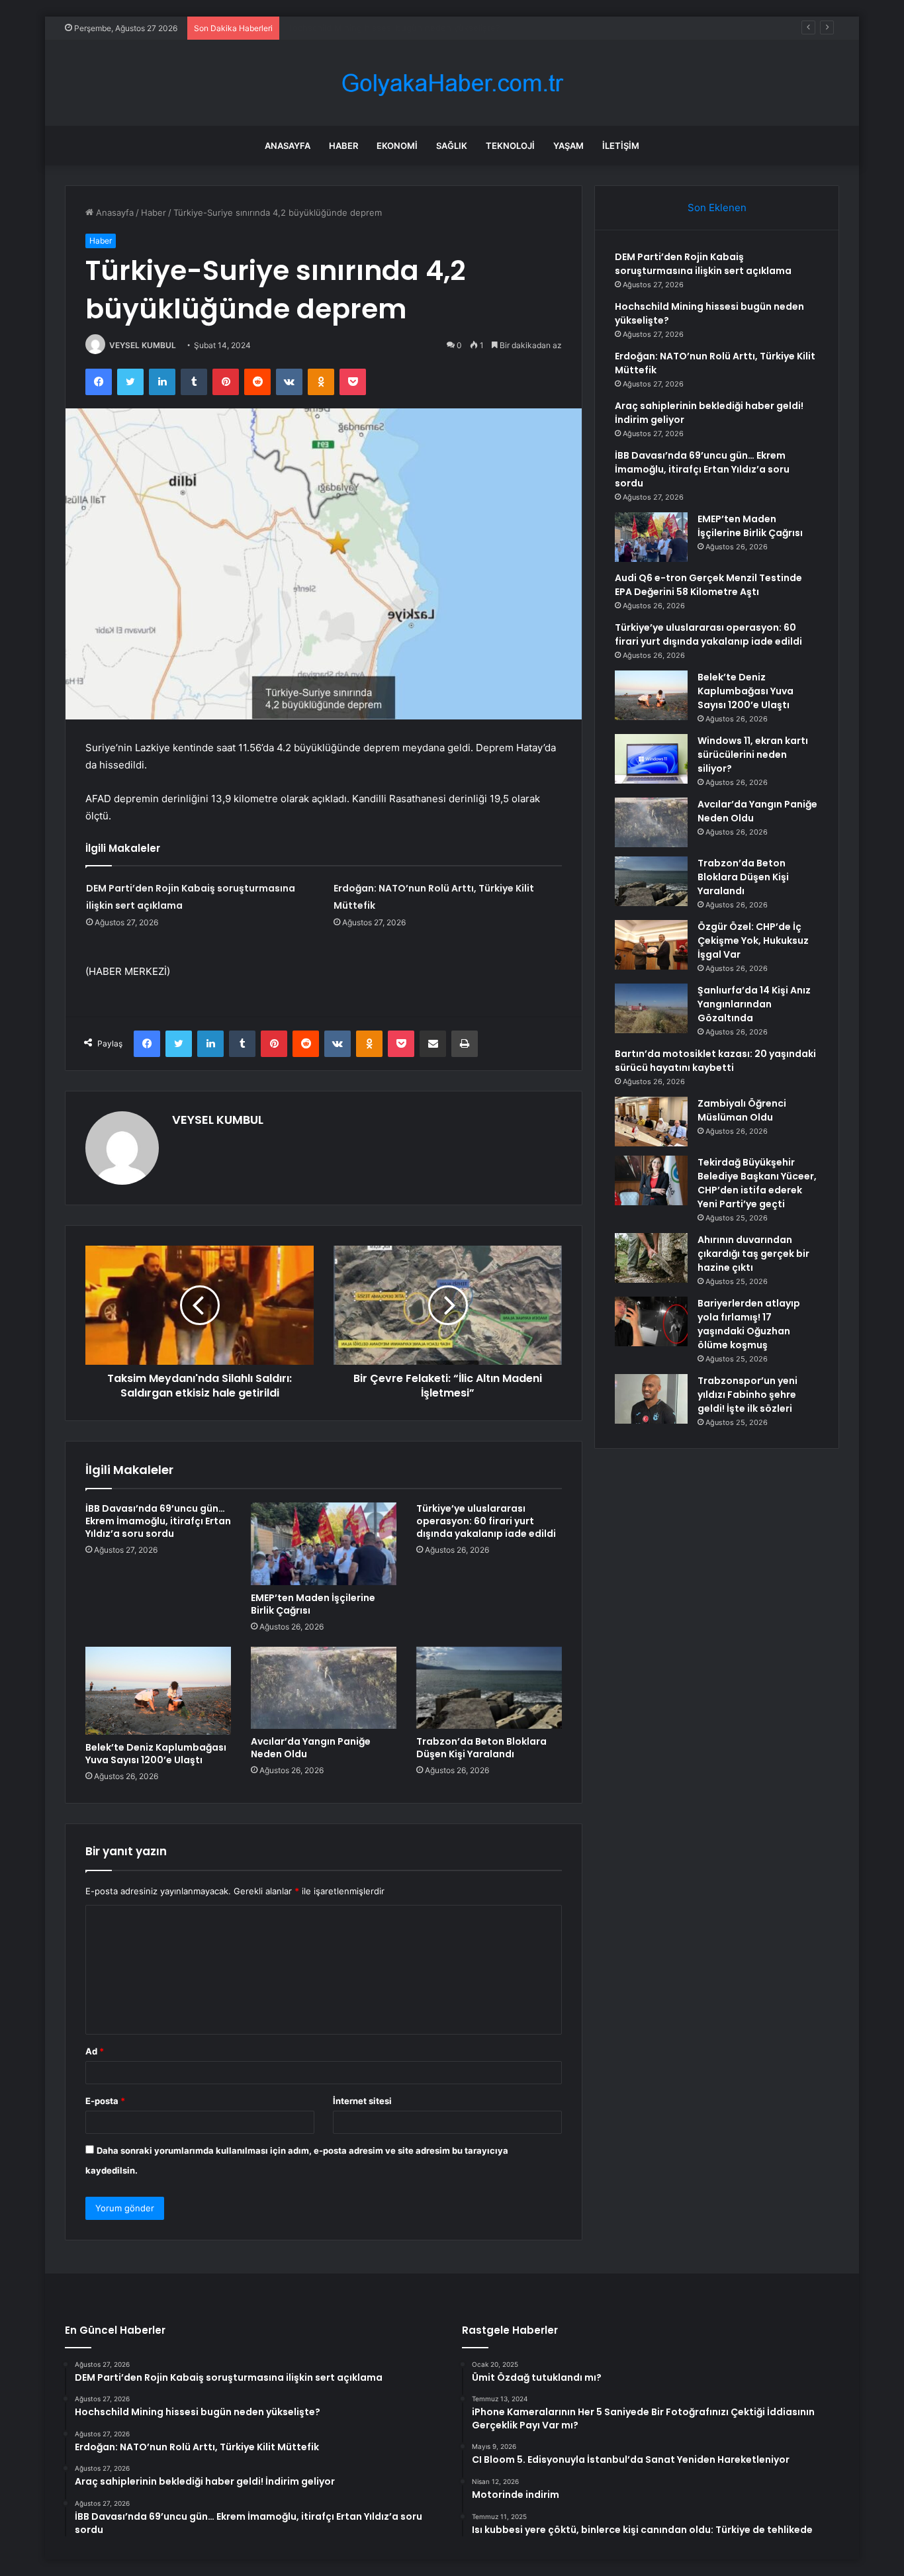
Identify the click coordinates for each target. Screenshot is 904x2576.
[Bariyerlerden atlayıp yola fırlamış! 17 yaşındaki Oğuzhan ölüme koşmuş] (651, 1321)
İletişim (621, 146)
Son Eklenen (717, 207)
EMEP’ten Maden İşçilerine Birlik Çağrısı (313, 1604)
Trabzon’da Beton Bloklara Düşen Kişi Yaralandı (481, 1748)
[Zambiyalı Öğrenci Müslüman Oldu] (651, 1122)
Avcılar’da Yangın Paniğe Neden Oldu (311, 1748)
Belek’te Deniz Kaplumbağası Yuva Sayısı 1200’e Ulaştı (156, 1754)
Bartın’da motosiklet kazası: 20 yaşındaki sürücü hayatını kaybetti (715, 1061)
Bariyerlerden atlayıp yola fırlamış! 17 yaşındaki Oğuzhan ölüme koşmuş (749, 1324)
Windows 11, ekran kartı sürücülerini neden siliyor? (753, 755)
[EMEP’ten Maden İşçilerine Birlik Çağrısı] (324, 1543)
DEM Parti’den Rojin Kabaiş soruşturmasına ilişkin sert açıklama (703, 264)
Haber (343, 146)
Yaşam (568, 146)
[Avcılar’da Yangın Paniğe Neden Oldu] (324, 1688)
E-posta (105, 2101)
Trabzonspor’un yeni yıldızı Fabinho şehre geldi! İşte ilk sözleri (747, 1395)
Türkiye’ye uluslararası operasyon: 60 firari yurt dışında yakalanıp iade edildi (486, 1521)
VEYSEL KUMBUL (143, 345)
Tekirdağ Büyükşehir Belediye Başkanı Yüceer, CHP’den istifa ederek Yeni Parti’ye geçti (757, 1183)
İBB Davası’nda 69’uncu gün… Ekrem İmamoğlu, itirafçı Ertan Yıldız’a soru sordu (158, 1521)
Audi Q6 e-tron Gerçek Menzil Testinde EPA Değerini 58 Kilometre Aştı (708, 585)
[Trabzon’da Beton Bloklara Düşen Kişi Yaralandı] (489, 1688)
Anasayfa (288, 146)
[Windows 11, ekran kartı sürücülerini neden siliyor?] (651, 759)
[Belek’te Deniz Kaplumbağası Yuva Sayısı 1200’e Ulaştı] (158, 1691)
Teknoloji (510, 146)
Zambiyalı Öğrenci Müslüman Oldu (742, 1110)
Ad (95, 2051)
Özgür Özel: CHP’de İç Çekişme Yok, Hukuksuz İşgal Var (753, 941)
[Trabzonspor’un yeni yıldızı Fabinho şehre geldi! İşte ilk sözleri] (651, 1399)
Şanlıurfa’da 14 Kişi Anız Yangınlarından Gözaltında (754, 1004)
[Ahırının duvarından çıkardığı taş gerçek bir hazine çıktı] (651, 1258)
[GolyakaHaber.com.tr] (452, 83)
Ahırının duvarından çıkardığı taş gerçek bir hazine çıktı (753, 1254)
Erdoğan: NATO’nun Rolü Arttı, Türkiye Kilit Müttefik (392, 28)
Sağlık (452, 146)
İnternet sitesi (362, 2101)
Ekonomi (397, 146)
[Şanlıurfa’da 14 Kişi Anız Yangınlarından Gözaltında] (651, 1008)
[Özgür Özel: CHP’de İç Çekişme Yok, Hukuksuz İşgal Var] (651, 945)
